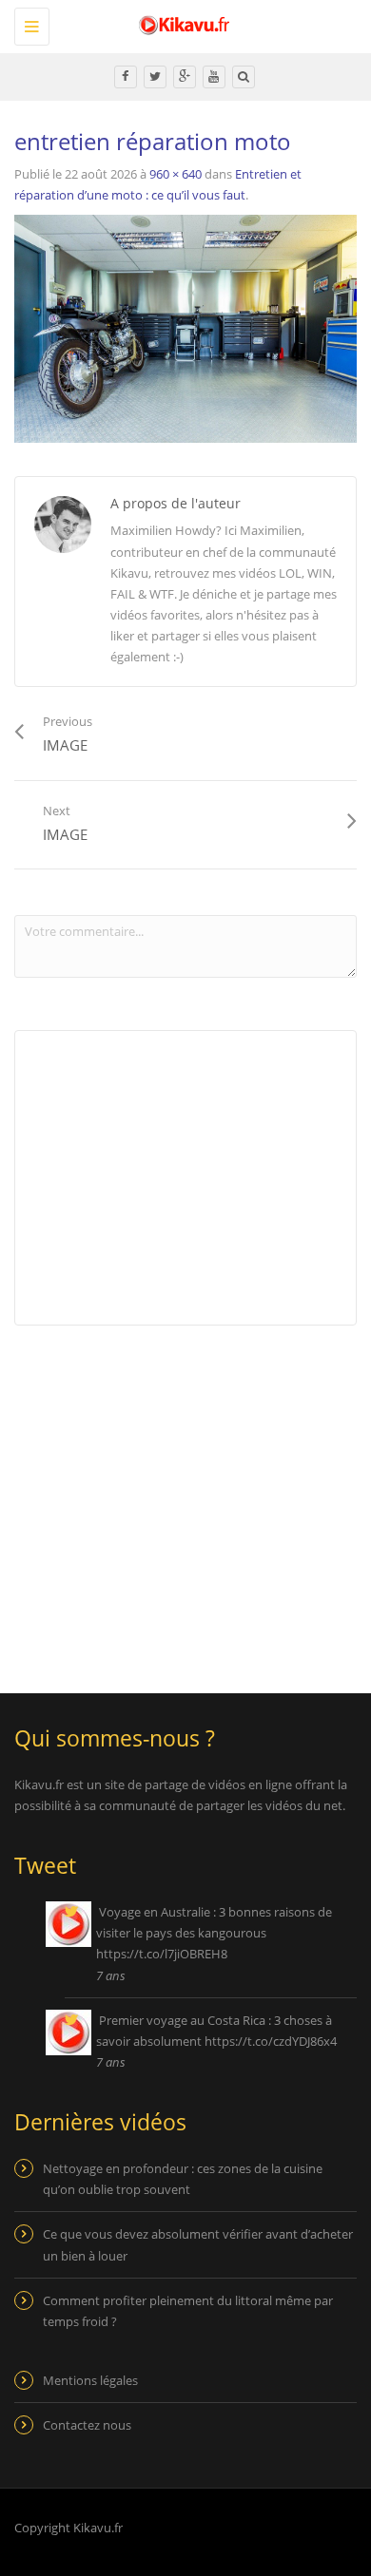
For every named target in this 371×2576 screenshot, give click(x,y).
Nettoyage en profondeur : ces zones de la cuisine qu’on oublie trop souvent (183, 2179)
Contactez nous (87, 2425)
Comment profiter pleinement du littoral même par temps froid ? (188, 2311)
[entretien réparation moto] (185, 328)
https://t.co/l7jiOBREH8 (162, 1954)
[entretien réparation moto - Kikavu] (181, 24)
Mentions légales (90, 2380)
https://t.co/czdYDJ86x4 (271, 2041)
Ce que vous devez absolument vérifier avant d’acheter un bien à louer (198, 2244)
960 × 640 (176, 174)
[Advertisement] (174, 1497)
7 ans (111, 1975)
